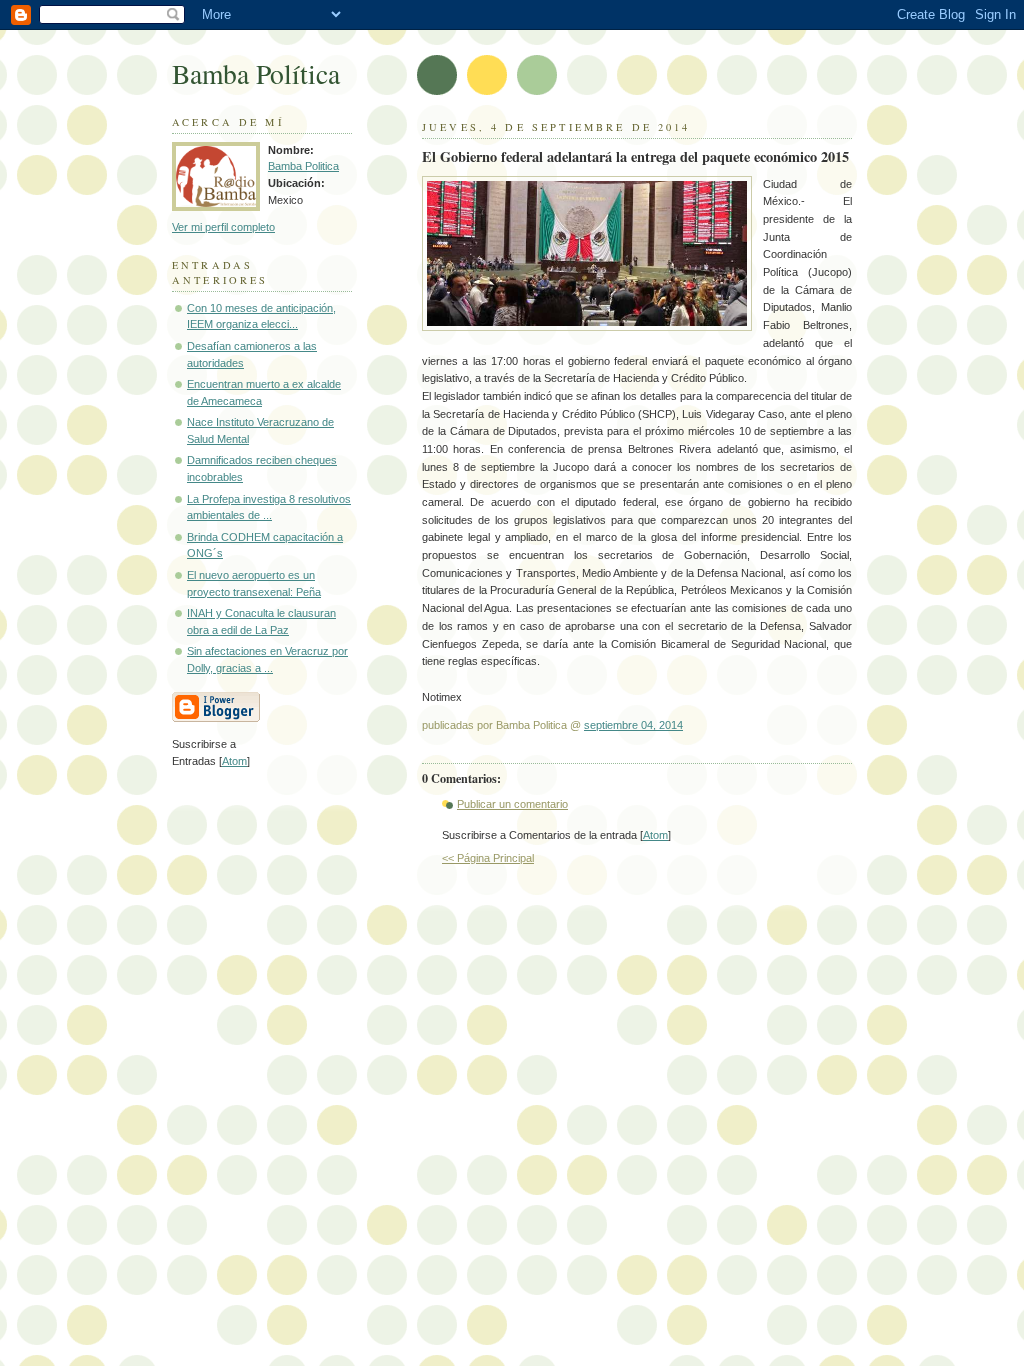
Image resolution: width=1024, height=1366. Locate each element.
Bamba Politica (303, 166)
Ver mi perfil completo (223, 227)
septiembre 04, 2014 (633, 725)
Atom (655, 835)
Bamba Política (256, 73)
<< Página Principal (488, 858)
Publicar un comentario (512, 804)
